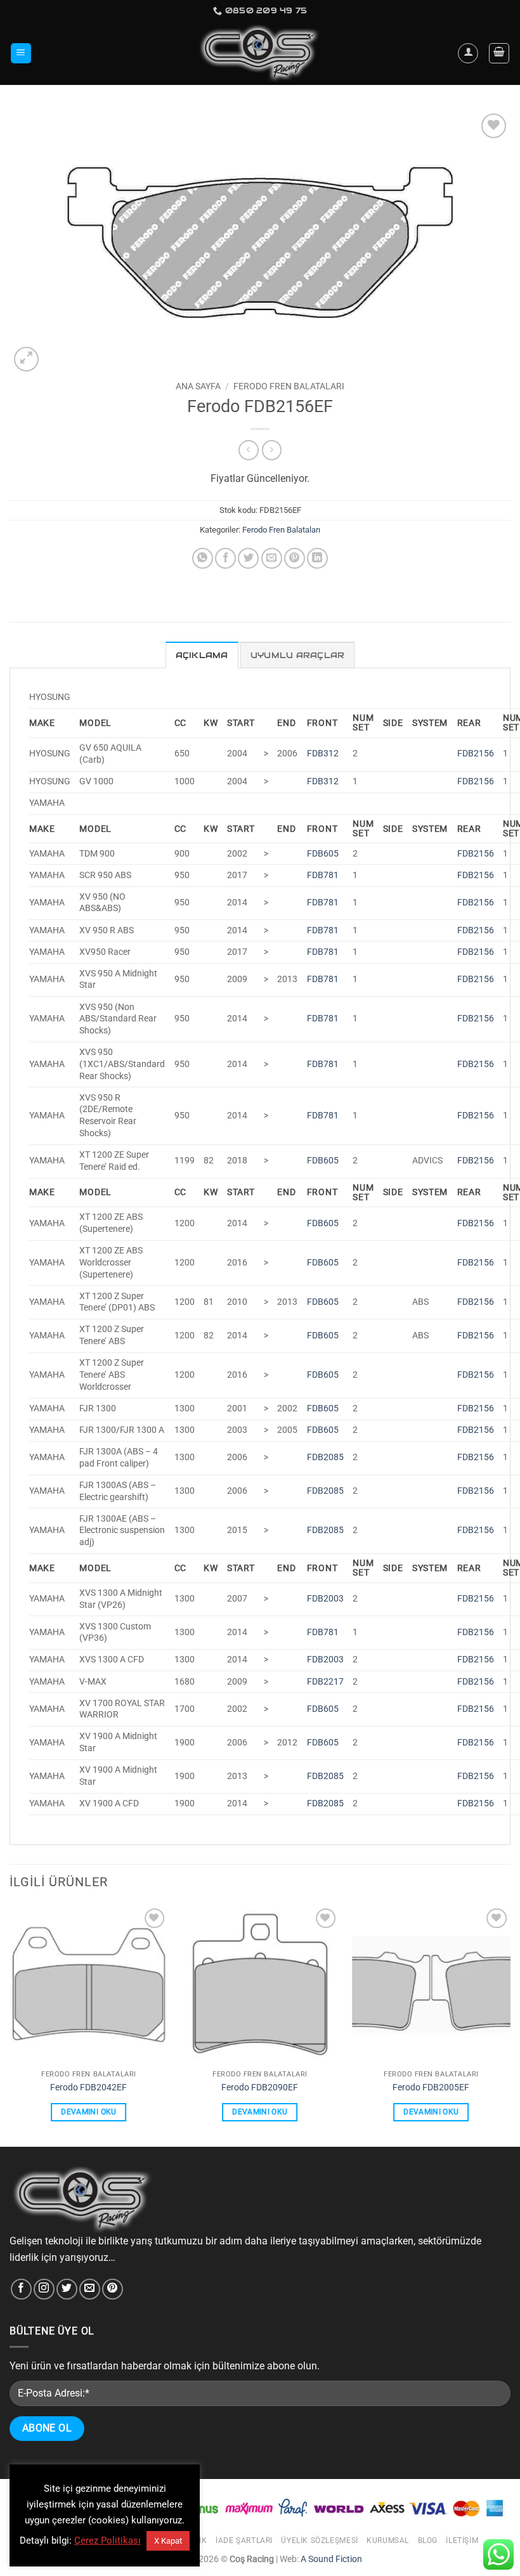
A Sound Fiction (330, 2559)
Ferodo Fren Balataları (289, 386)
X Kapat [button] (168, 2541)
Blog (428, 2540)
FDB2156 (476, 754)
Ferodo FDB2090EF (260, 2087)
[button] (21, 54)
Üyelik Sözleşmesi (319, 2540)
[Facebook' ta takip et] (21, 2289)
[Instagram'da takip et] (44, 2289)
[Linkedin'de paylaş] (317, 558)
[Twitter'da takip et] (67, 2289)
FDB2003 (325, 1599)
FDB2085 (325, 1457)
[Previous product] (272, 450)
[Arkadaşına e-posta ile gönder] (272, 558)
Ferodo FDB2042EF (88, 2087)
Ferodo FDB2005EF (431, 2087)
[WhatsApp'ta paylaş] (203, 558)
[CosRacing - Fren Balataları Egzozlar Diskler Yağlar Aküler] (260, 54)
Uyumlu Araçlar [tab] (298, 655)
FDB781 (323, 875)
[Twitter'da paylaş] (248, 558)
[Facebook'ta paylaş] (225, 558)
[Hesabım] (468, 53)
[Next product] (248, 450)
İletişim (462, 2540)
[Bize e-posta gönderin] (90, 2289)
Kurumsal (388, 2540)
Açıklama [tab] (202, 655)
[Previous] (10, 2025)
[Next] (510, 2025)
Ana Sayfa (198, 386)
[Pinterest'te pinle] (295, 558)
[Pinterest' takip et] (113, 2289)
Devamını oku (88, 2112)
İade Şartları (244, 2540)
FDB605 (323, 854)
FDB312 (323, 754)
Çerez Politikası (107, 2540)
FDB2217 (325, 1682)
